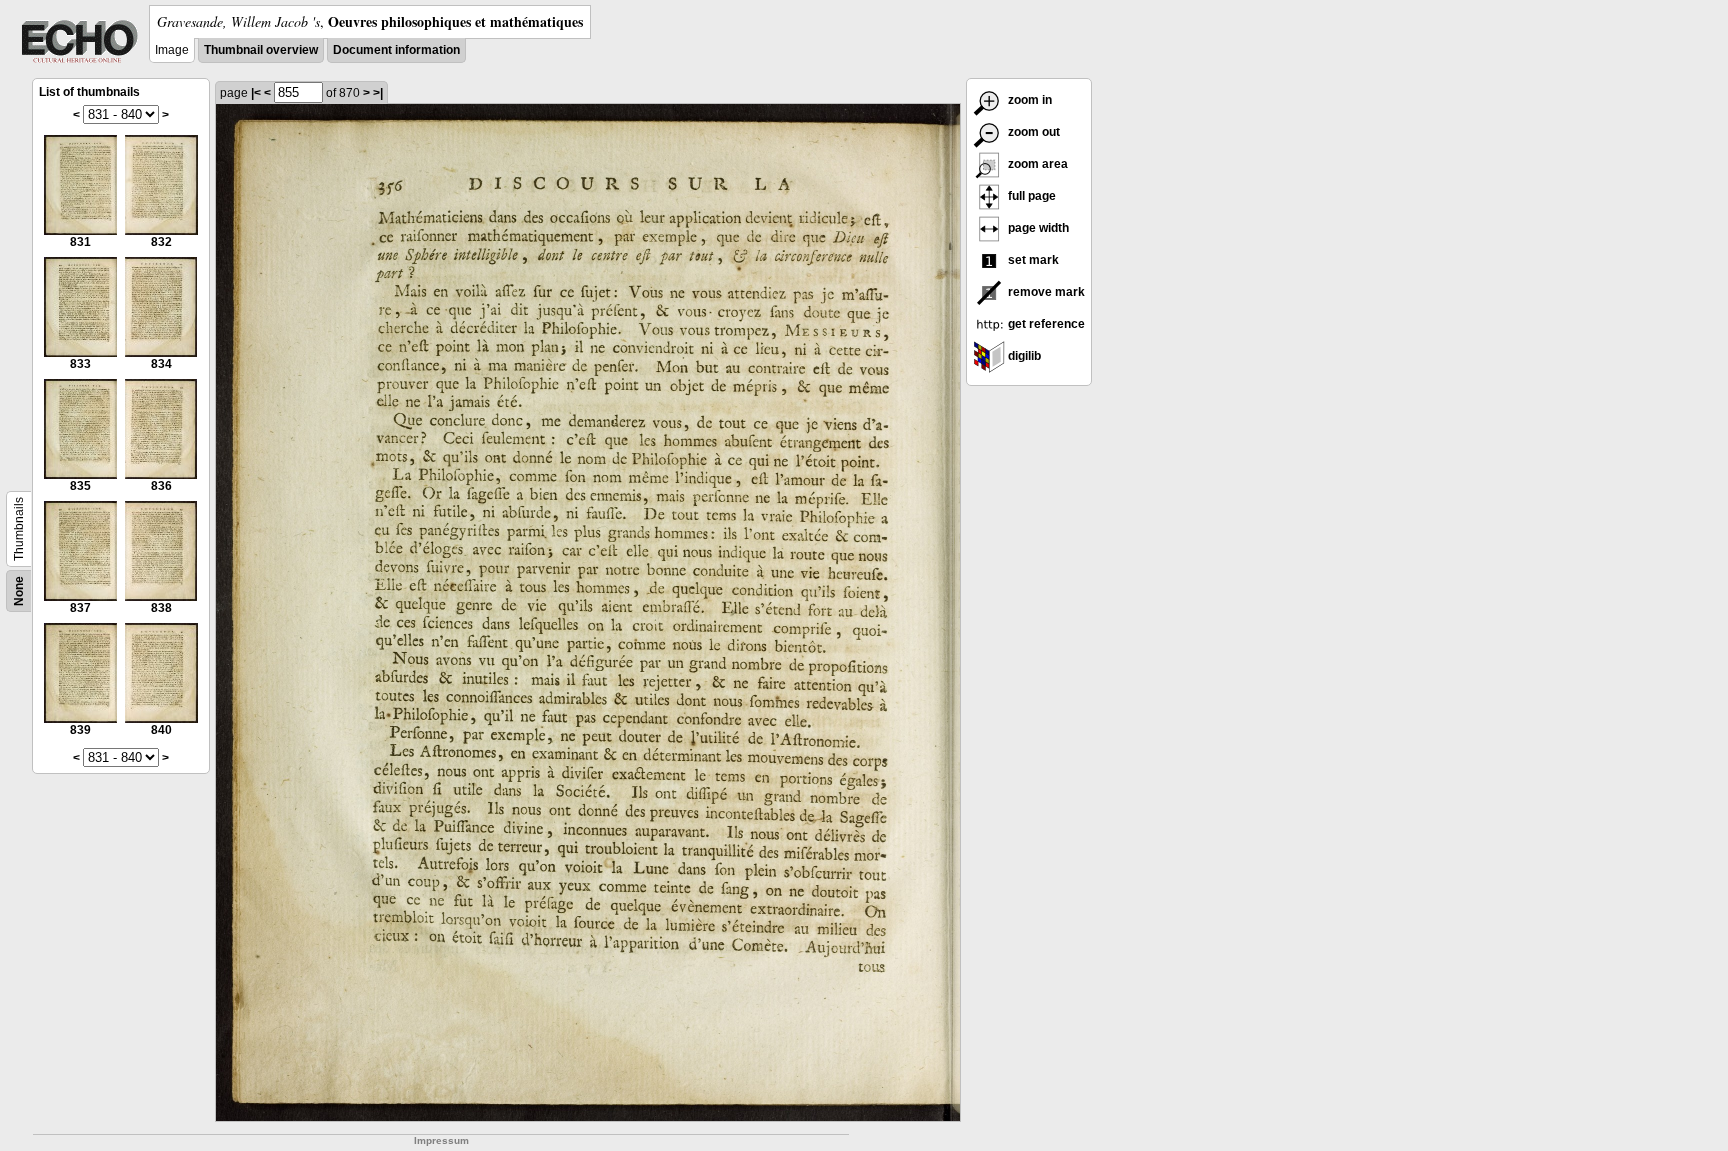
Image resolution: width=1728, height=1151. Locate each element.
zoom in (1028, 100)
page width (1037, 228)
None (19, 591)
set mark (1032, 260)
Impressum (441, 1140)
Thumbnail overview (261, 50)
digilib (1023, 356)
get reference (1045, 324)
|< (256, 93)
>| (378, 93)
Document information (396, 50)
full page (1030, 196)
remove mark (1045, 292)
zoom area (1036, 164)
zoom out (1032, 132)
